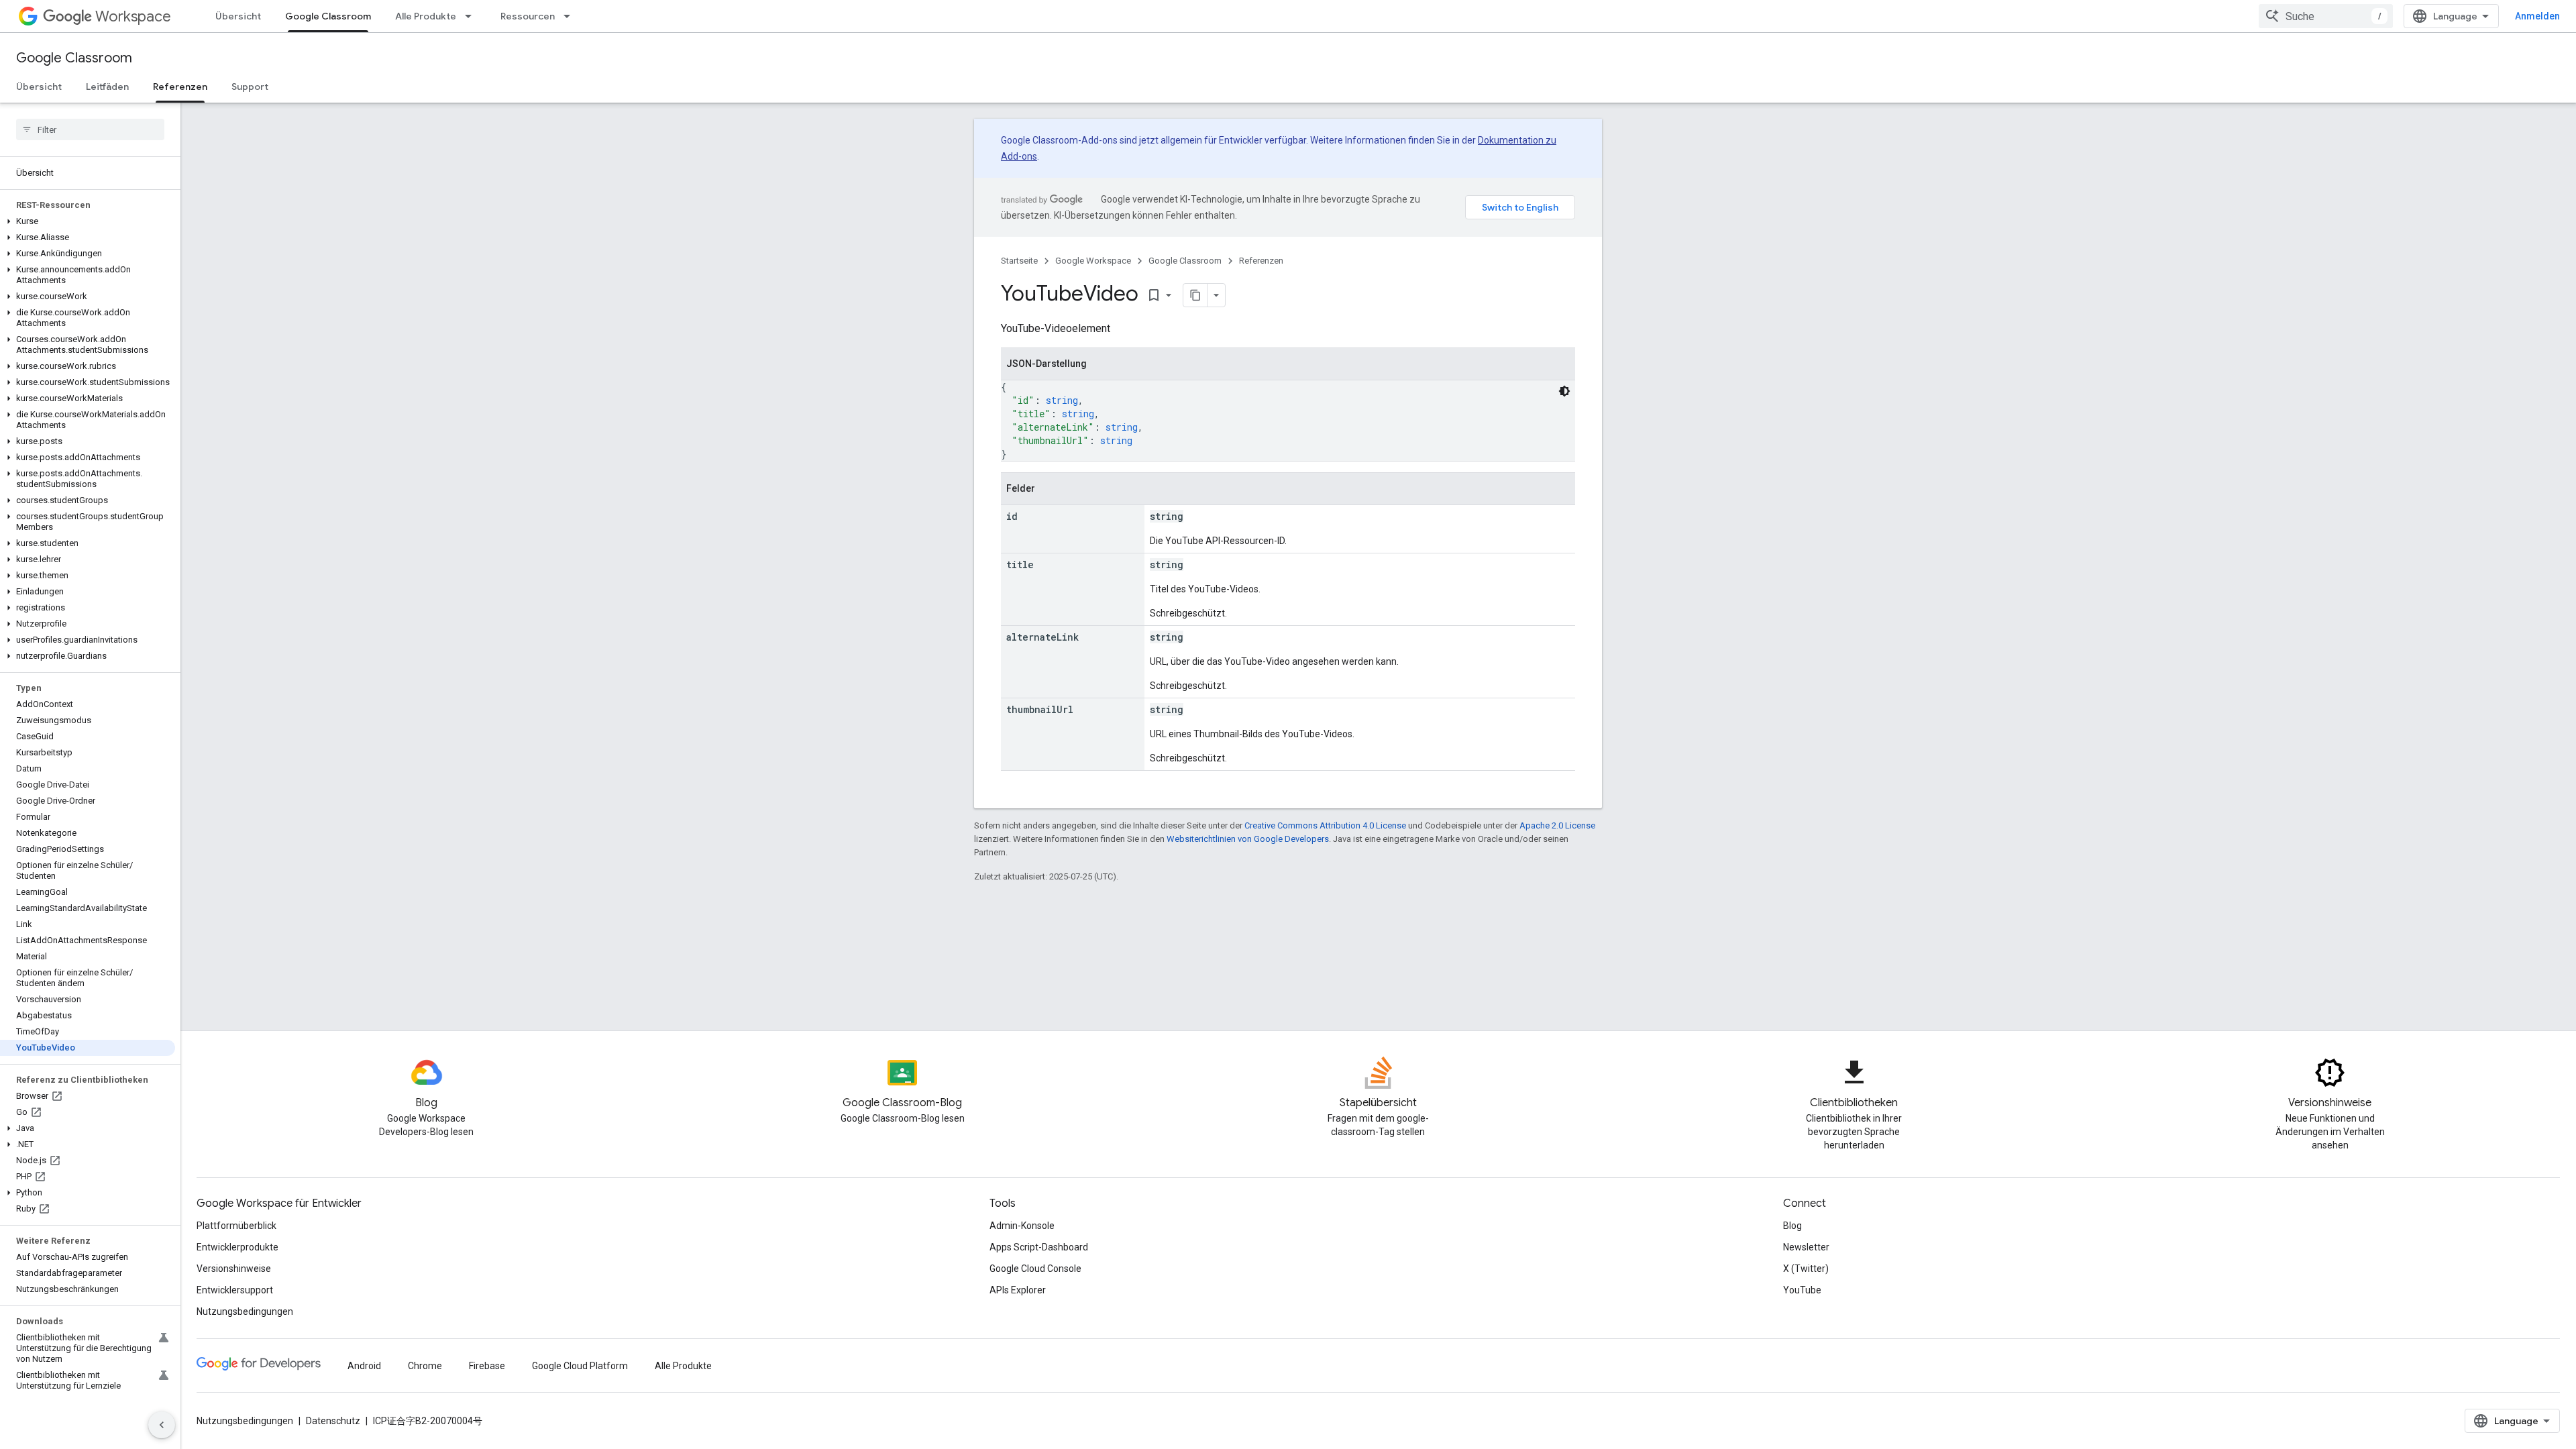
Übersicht (238, 16)
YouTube (1802, 1290)
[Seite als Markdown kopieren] (1195, 295)
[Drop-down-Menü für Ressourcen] (571, 16)
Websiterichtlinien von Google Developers (1248, 839)
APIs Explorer (1018, 1290)
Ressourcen (528, 16)
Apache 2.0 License (1557, 825)
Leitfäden (107, 87)
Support (250, 87)
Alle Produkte (426, 16)
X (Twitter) (1806, 1269)
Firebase (487, 1366)
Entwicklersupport (235, 1290)
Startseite (1019, 261)
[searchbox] (90, 129)
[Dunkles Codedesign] (1564, 391)
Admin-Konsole (1022, 1226)
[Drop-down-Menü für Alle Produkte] (472, 16)
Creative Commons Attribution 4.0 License (1325, 825)
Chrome (425, 1366)
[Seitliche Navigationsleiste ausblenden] (162, 1425)
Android (364, 1366)
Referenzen (180, 87)
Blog (1792, 1226)
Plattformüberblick (236, 1226)
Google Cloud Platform (580, 1366)
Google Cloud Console (1035, 1269)
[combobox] (2326, 16)
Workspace (133, 16)
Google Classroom (328, 16)
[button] (88, 221)
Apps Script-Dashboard (1039, 1247)
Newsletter (1806, 1247)
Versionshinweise (234, 1269)
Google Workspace (1093, 261)
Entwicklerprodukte (237, 1247)
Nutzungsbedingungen (245, 1311)
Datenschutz (333, 1421)
